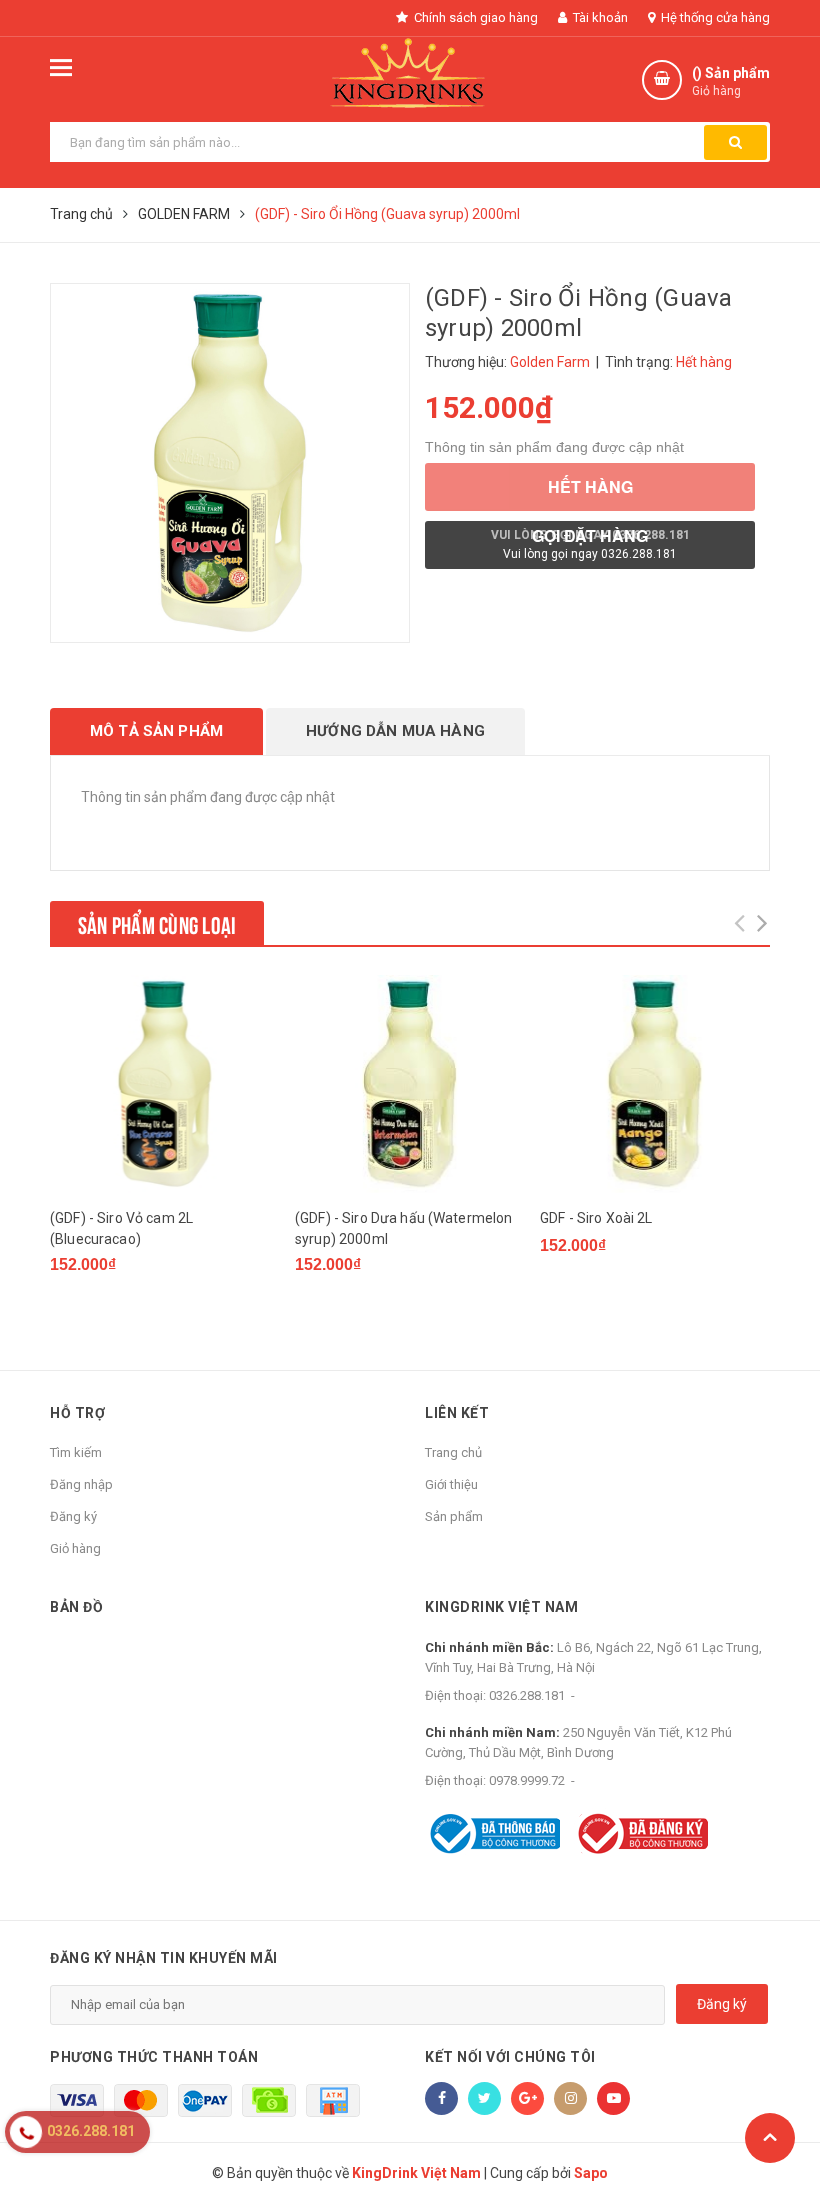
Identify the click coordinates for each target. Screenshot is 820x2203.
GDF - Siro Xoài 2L (596, 1218)
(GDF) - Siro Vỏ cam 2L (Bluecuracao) (121, 1228)
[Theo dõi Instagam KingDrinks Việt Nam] (570, 2098)
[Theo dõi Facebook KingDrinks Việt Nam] (441, 2098)
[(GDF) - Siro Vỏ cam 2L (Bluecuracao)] (165, 1084)
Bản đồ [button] (76, 1607)
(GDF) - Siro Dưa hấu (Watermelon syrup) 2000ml (403, 1228)
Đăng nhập (81, 1484)
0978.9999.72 (527, 1780)
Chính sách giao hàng (474, 17)
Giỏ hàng (75, 1548)
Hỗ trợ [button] (77, 1413)
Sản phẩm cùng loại (157, 923)
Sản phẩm (454, 1516)
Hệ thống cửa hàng (714, 17)
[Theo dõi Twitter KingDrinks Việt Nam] (484, 2098)
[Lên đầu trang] (770, 2138)
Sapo (591, 2173)
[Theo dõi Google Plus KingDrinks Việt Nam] (527, 2098)
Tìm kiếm (76, 1452)
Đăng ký (73, 1516)
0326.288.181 (527, 1695)
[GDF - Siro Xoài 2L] (655, 1084)
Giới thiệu (451, 1484)
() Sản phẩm (731, 81)
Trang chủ (453, 1452)
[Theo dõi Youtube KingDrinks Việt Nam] (613, 2098)
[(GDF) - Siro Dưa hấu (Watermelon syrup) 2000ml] (410, 1084)
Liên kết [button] (457, 1413)
